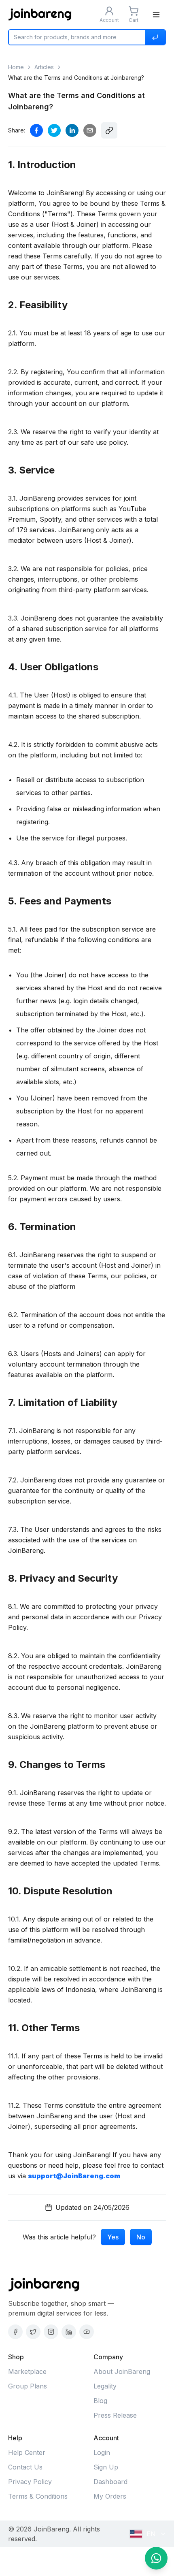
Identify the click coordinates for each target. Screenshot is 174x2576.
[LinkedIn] (69, 2332)
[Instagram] (51, 2332)
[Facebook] (15, 2332)
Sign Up (106, 2467)
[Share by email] (90, 130)
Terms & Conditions (38, 2496)
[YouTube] (87, 2332)
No (141, 2237)
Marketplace (27, 2371)
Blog (100, 2401)
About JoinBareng (122, 2371)
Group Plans (28, 2386)
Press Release (115, 2415)
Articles (44, 67)
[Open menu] (156, 15)
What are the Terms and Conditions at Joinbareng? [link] (76, 78)
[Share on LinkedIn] (72, 130)
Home (16, 67)
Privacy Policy (30, 2482)
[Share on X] (54, 130)
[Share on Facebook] (36, 130)
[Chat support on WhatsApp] (156, 2558)
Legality (105, 2386)
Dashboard (110, 2482)
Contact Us (25, 2467)
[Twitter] (33, 2332)
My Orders (110, 2496)
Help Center (27, 2452)
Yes (113, 2237)
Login (102, 2452)
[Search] (155, 37)
